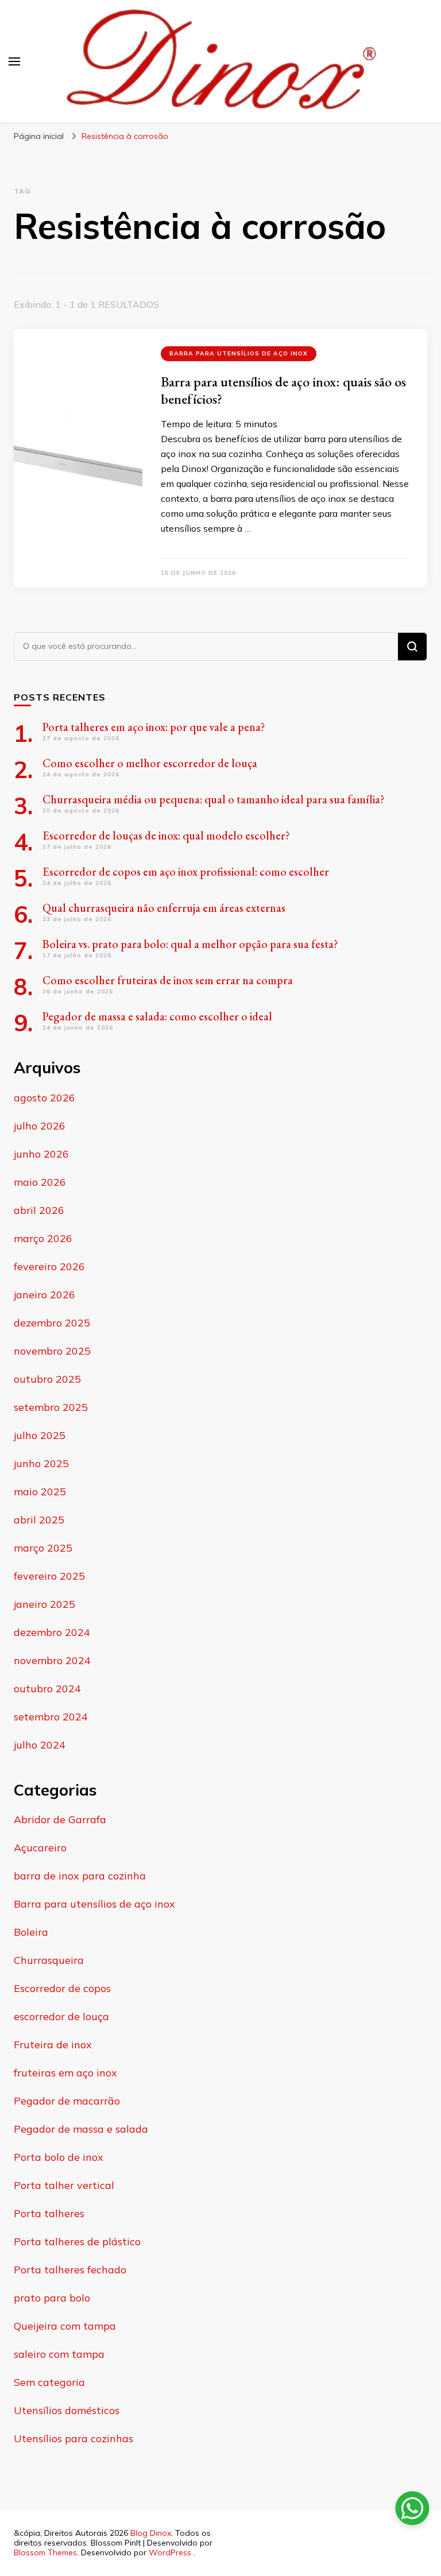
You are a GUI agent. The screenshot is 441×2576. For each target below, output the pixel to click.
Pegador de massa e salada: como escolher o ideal (157, 1016)
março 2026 (43, 1238)
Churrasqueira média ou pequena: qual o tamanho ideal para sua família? (214, 799)
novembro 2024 (52, 1660)
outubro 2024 (47, 1689)
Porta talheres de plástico (77, 2242)
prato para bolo (52, 2298)
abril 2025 (39, 1520)
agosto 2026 (45, 1098)
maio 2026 (40, 1182)
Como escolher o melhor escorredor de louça (150, 763)
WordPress (170, 2552)
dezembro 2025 (52, 1323)
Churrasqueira (49, 1960)
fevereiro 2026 (49, 1266)
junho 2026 (41, 1154)
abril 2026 (39, 1210)
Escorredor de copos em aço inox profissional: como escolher (186, 872)
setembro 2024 (51, 1717)
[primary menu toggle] (14, 61)
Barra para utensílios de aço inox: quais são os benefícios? (283, 390)
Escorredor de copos (62, 1988)
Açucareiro (40, 1848)
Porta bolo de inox (59, 2157)
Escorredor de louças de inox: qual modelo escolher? (166, 836)
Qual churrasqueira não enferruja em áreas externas (164, 908)
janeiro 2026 (45, 1295)
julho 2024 (40, 1745)
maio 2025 (40, 1492)
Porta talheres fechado (70, 2270)
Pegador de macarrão (67, 2101)
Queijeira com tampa (65, 2326)
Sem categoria (49, 2382)
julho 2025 (40, 1435)
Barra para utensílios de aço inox (239, 353)
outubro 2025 (47, 1379)
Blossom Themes (45, 2552)
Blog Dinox (151, 2533)
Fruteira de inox (53, 2045)
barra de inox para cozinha (80, 1876)
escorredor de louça (61, 2016)
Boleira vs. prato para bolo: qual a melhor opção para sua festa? (190, 944)
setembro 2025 (51, 1407)
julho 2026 (40, 1126)
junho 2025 (41, 1463)
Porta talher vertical (64, 2185)
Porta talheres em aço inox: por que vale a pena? (154, 727)
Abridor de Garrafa (60, 1819)
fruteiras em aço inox (65, 2073)
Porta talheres (49, 2213)
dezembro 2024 (52, 1632)
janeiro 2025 (45, 1604)
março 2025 (43, 1548)
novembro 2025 (52, 1351)
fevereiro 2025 (49, 1576)
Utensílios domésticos (67, 2410)
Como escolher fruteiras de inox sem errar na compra (168, 980)
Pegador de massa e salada (81, 2129)
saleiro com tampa (59, 2354)
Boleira (31, 1932)
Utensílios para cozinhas (73, 2438)
